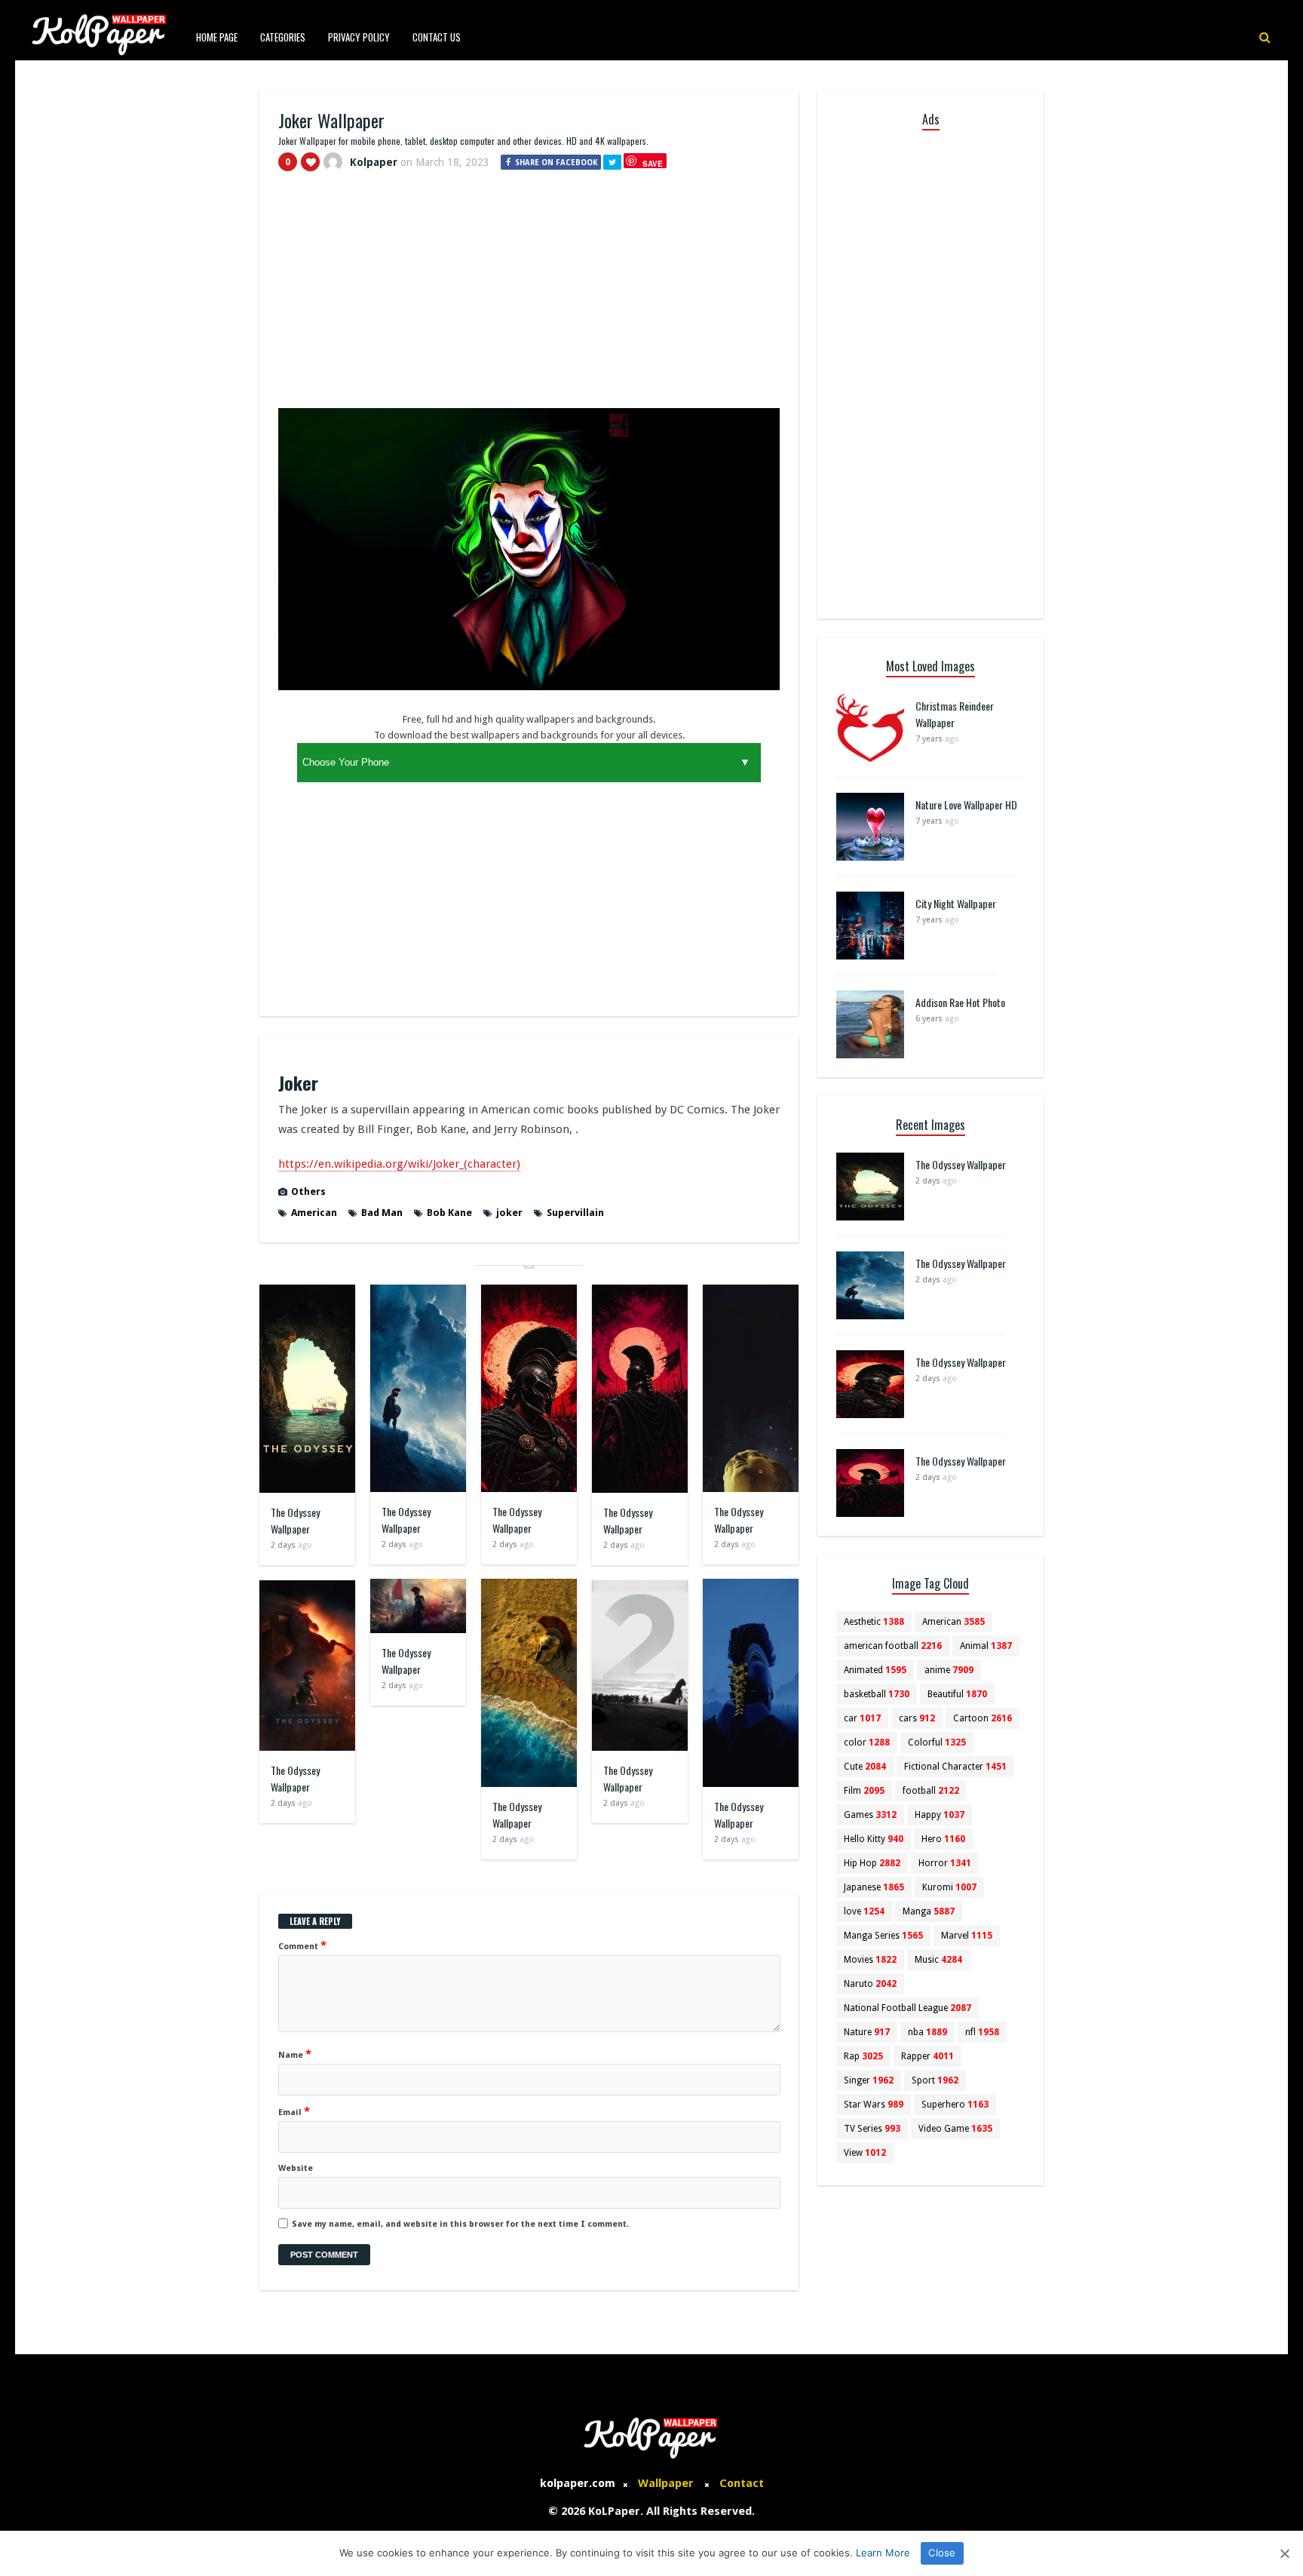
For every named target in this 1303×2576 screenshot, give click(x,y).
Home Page (217, 37)
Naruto (870, 1984)
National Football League (908, 2008)
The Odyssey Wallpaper (295, 1520)
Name (295, 2054)
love (864, 1911)
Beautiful (957, 1694)
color (867, 1742)
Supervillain (575, 1213)
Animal (986, 1646)
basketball (877, 1694)
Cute (865, 1767)
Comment (302, 1945)
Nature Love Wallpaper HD (966, 804)
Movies (870, 1960)
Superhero (955, 2105)
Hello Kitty (874, 1839)
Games (870, 1815)
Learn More (883, 2553)
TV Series (872, 2129)
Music (938, 1960)
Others (308, 1191)
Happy (940, 1815)
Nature (867, 2032)
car (862, 1718)
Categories (283, 37)
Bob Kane (449, 1213)
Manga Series (883, 1936)
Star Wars (874, 2105)
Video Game (955, 2129)
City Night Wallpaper (956, 903)
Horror (945, 1863)
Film (864, 1791)
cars (917, 1718)
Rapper (927, 2056)
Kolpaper (374, 162)
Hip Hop (872, 1863)
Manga (929, 1911)
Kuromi (949, 1887)
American (314, 1213)
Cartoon (983, 1718)
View (865, 2153)
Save (653, 163)
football (931, 1791)
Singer (869, 2080)
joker (509, 1213)
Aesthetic (874, 1622)
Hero (943, 1839)
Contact (742, 2483)
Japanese (874, 1887)
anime (949, 1670)
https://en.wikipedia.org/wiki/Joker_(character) (399, 1164)
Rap (863, 2056)
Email (294, 2111)
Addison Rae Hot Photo (960, 1002)
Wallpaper (666, 2483)
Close (942, 2553)
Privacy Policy (359, 37)
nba (927, 2032)
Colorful (937, 1742)
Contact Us (437, 37)
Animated (875, 1670)
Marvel (967, 1936)
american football (893, 1646)
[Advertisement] (529, 296)
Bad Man (382, 1213)
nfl (982, 2032)
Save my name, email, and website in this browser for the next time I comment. (460, 2224)
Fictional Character (955, 1767)
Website (296, 2168)
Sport (935, 2080)
